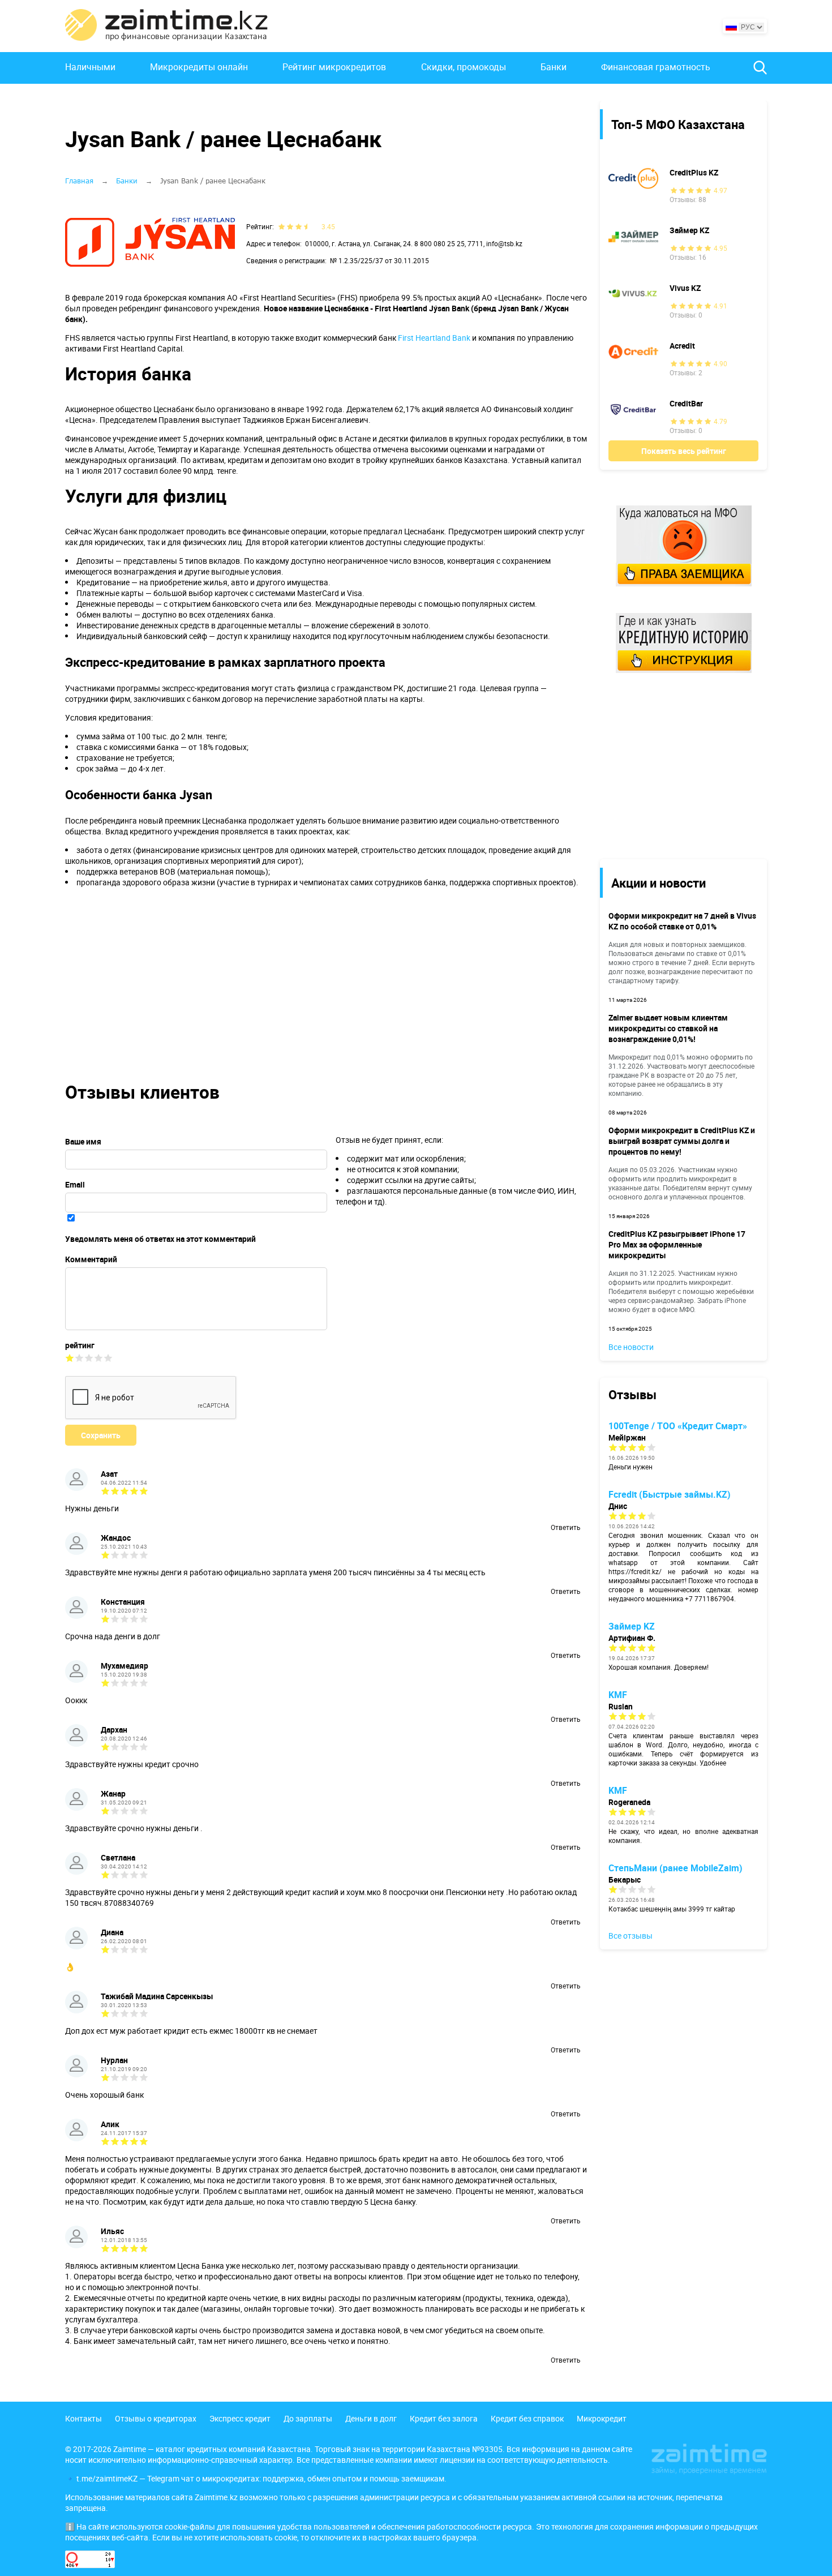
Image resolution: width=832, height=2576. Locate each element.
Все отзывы (631, 1936)
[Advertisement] (675, 765)
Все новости (631, 1347)
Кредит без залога (444, 2418)
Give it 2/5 (80, 1358)
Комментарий (91, 1259)
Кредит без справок (527, 2418)
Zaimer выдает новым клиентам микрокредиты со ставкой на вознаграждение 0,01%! (668, 1028)
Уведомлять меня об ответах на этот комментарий (160, 1239)
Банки (554, 67)
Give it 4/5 (99, 1358)
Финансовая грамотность (656, 67)
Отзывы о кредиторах (156, 2418)
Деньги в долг (371, 2418)
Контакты (83, 2418)
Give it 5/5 (108, 1358)
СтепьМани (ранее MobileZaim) (676, 1868)
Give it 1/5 (70, 1358)
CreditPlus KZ (694, 172)
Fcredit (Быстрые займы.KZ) (670, 1494)
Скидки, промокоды (464, 67)
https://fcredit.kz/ (635, 1571)
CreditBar (686, 403)
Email (75, 1184)
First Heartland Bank (434, 338)
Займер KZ (689, 230)
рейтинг (80, 1345)
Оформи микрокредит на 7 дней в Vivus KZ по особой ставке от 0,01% (682, 921)
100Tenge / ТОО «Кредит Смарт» (678, 1426)
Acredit (682, 346)
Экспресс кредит (240, 2418)
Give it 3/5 (89, 1358)
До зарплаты (308, 2418)
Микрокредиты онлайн (199, 67)
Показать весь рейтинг (684, 451)
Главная (79, 181)
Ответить (565, 1527)
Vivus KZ (685, 288)
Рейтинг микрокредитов (334, 67)
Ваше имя (83, 1141)
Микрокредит (602, 2418)
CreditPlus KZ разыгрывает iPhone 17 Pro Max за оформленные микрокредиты (677, 1244)
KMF (618, 1695)
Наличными (90, 67)
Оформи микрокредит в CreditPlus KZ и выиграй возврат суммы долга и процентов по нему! (682, 1141)
